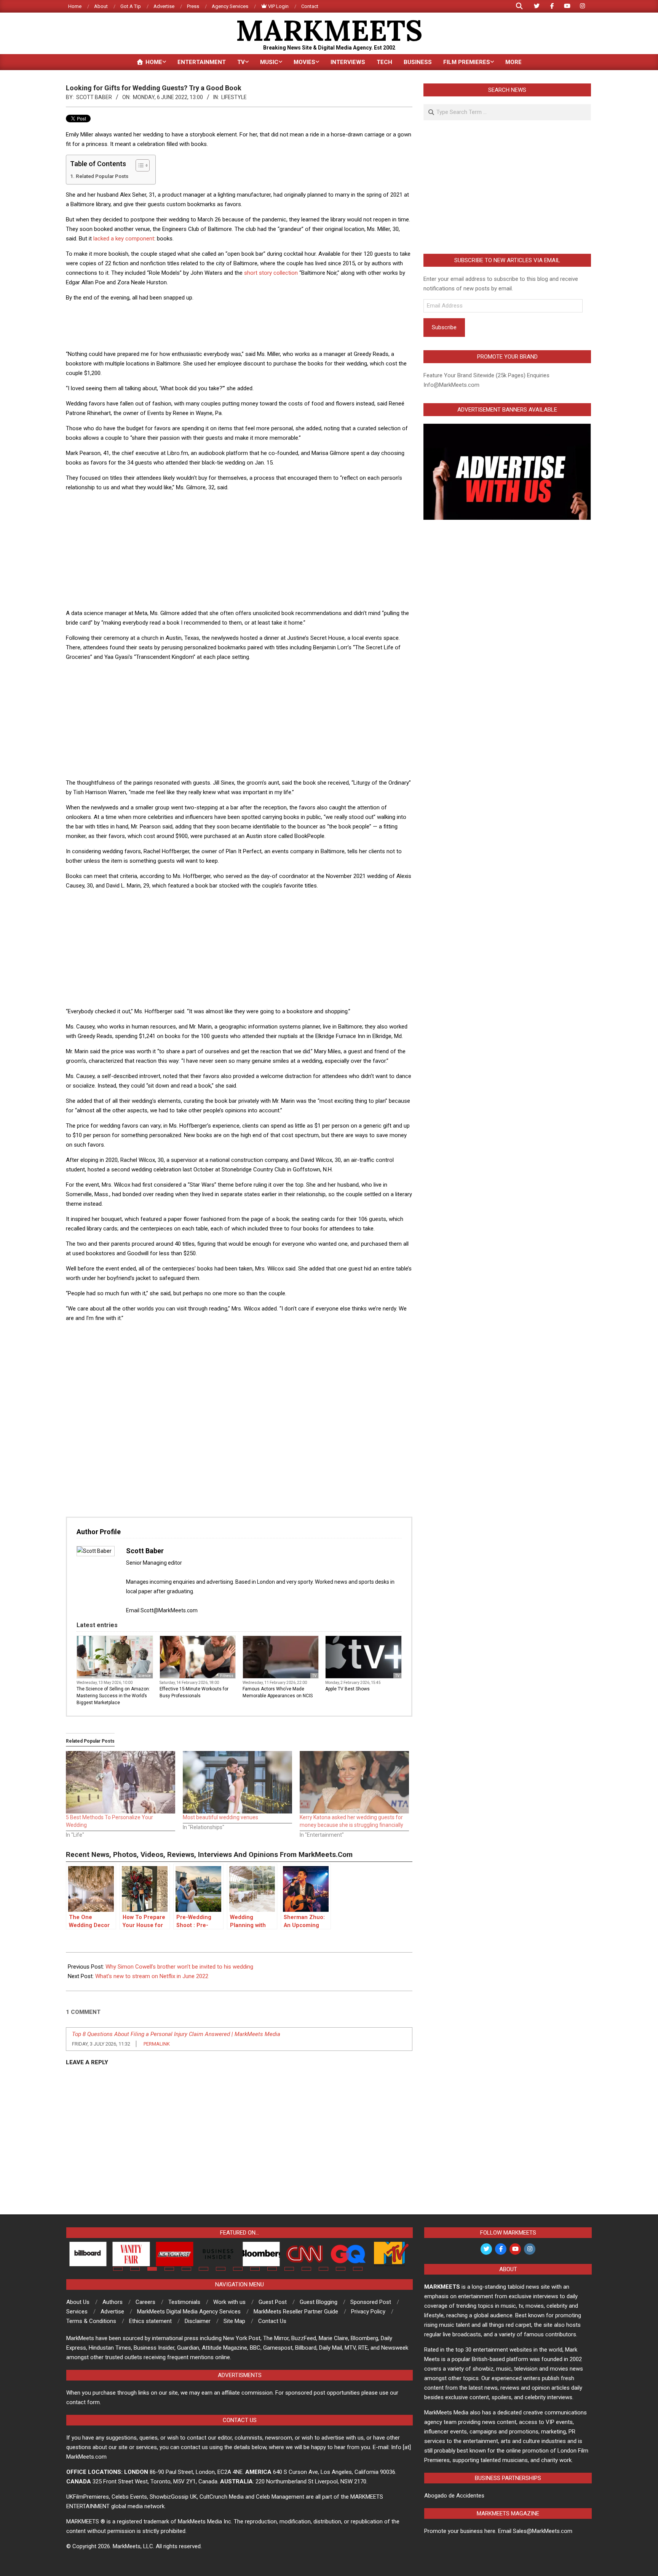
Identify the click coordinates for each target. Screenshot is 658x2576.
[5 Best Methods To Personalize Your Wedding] (121, 1782)
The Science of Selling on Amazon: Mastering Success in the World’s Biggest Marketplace (113, 1696)
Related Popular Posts (102, 176)
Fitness (227, 1676)
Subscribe (444, 327)
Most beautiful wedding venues (220, 1817)
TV (314, 1676)
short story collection (271, 273)
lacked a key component (124, 239)
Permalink (157, 2044)
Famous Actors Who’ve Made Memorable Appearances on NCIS (278, 1692)
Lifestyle (234, 97)
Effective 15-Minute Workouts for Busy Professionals (194, 1692)
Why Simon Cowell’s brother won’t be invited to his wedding (179, 1967)
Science (144, 1676)
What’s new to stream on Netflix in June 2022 (152, 1976)
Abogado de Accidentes (454, 2496)
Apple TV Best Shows (347, 1689)
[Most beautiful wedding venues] (237, 1782)
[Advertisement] (239, 325)
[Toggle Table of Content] (139, 165)
